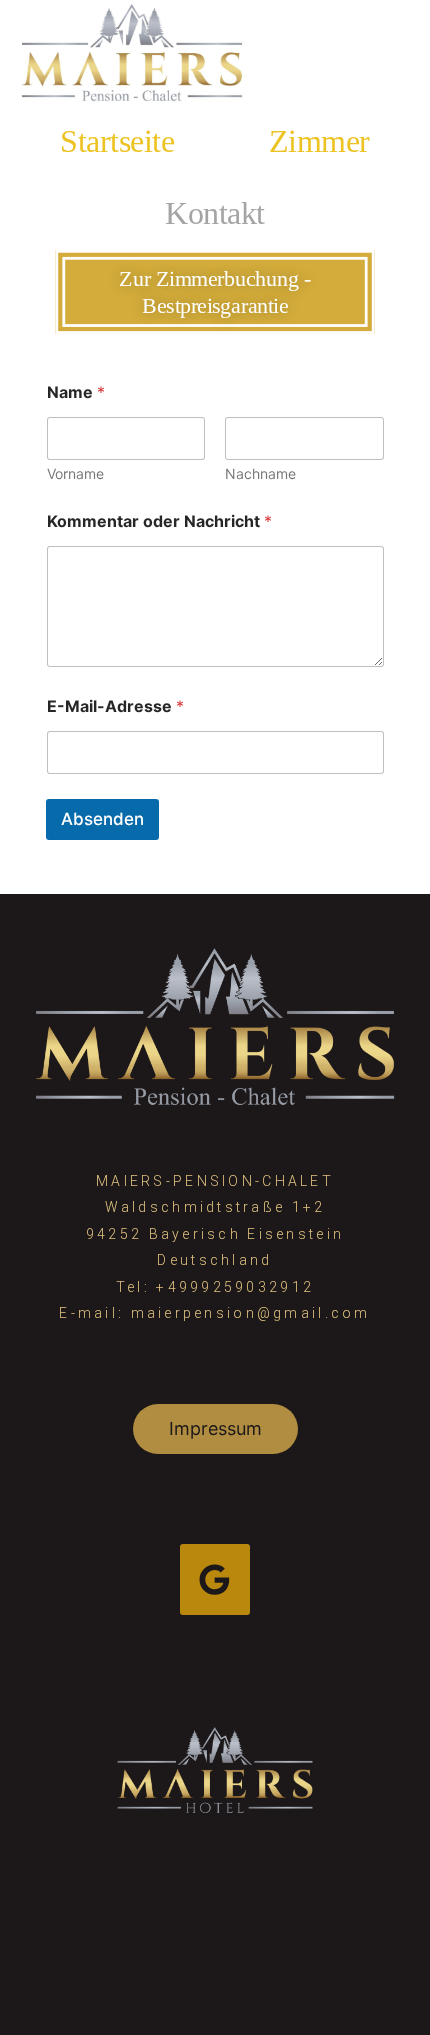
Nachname (260, 473)
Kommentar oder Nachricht (159, 521)
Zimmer (319, 141)
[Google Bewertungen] (215, 1579)
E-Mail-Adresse (115, 706)
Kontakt (215, 213)
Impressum (215, 1428)
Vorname (75, 473)
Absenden (102, 819)
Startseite (117, 141)
